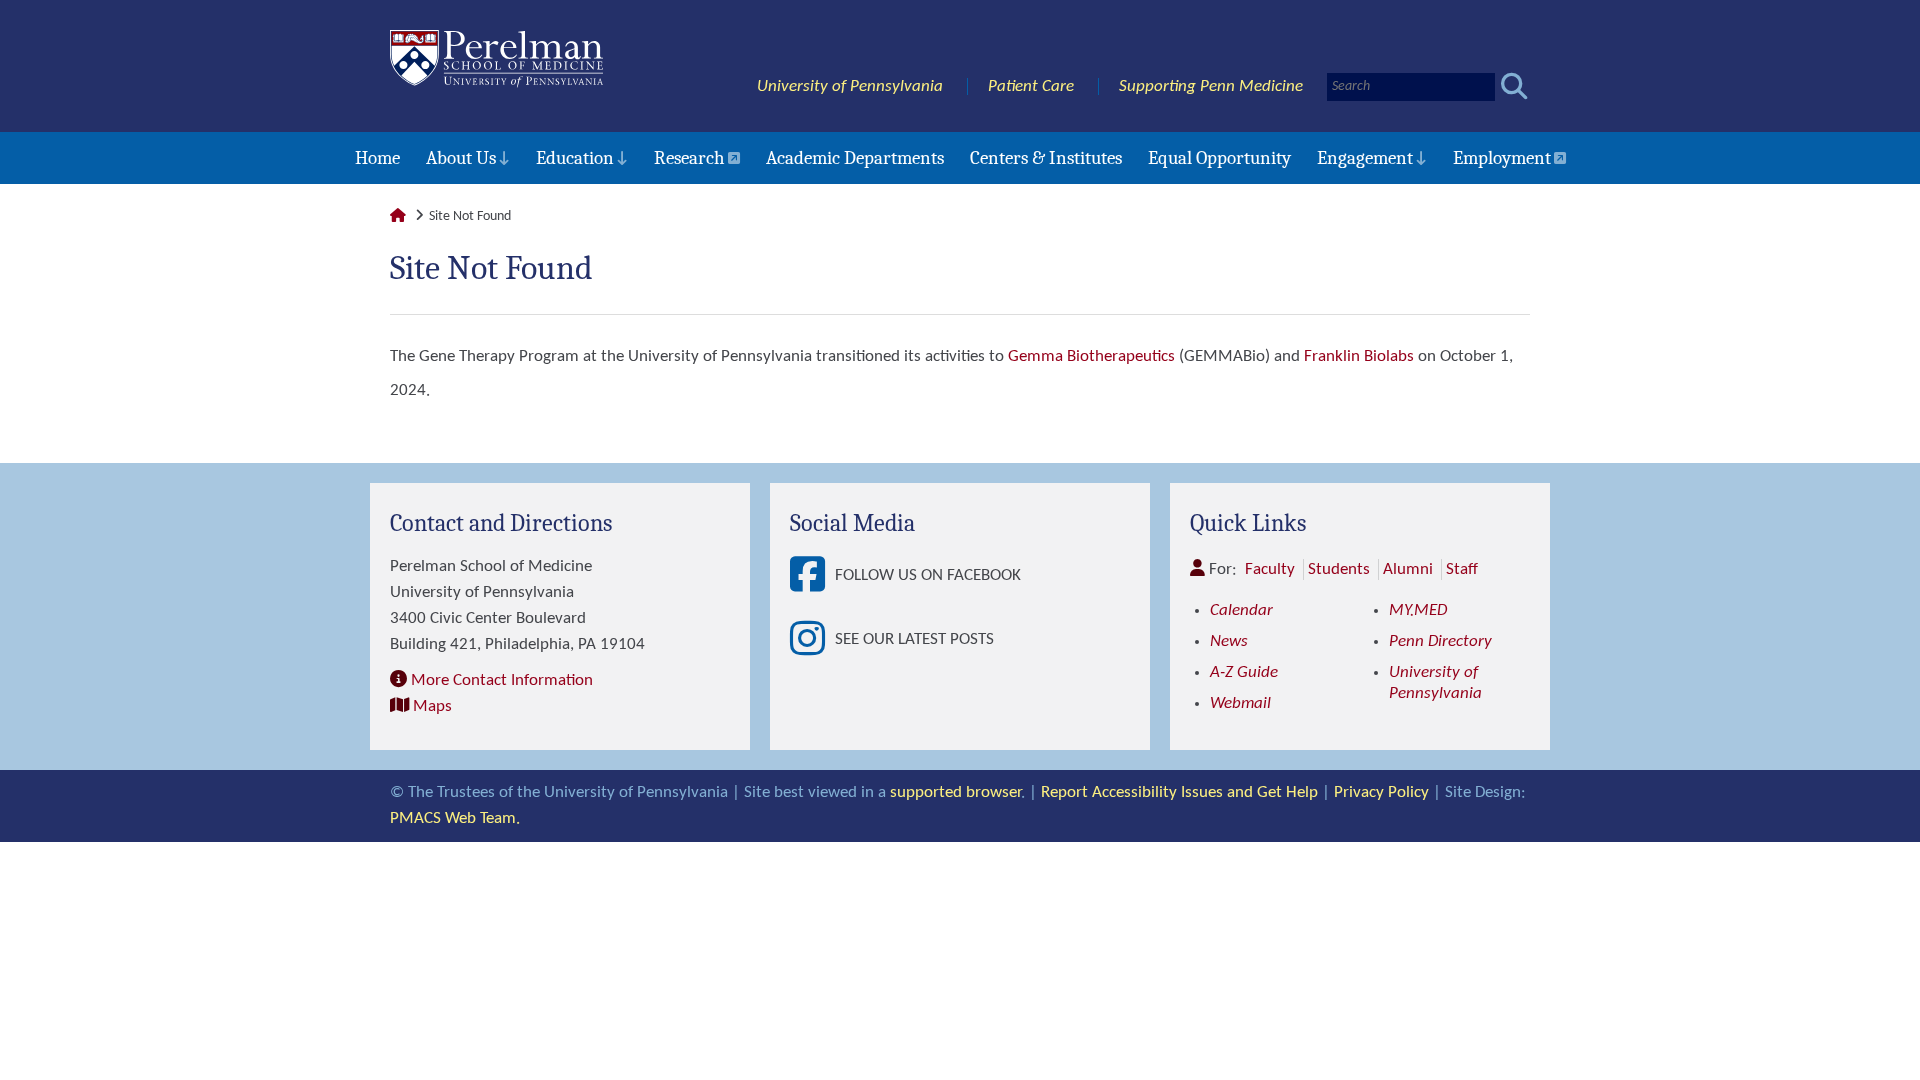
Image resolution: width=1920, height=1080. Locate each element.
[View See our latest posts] (812, 640)
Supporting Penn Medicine (1211, 86)
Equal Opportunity (1219, 158)
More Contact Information (502, 680)
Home (377, 158)
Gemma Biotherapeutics (1091, 356)
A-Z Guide (1244, 672)
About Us (461, 158)
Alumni (1408, 569)
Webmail (1240, 703)
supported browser (955, 792)
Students (1339, 569)
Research (689, 158)
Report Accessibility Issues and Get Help (1179, 792)
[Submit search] (1514, 86)
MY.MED (1418, 610)
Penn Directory (1440, 641)
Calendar (1241, 610)
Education (575, 158)
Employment (1502, 158)
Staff (1462, 569)
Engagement (1365, 158)
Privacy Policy (1381, 792)
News (1229, 641)
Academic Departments (855, 158)
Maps (432, 706)
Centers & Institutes (1046, 158)
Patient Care (1031, 86)
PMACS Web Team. (455, 818)
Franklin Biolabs (1359, 356)
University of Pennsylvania (850, 86)
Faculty (1270, 569)
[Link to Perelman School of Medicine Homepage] (398, 216)
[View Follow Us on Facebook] (812, 576)
